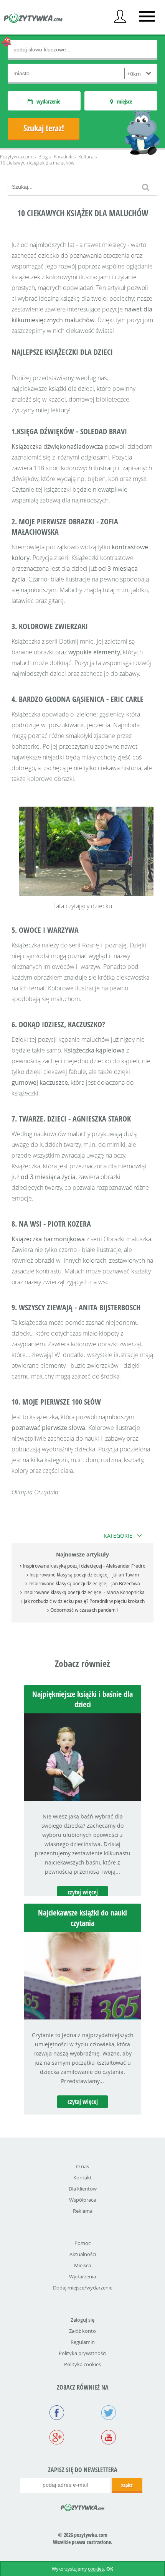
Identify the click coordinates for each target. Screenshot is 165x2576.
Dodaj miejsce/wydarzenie (83, 2288)
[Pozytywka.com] (83, 2506)
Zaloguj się (82, 2320)
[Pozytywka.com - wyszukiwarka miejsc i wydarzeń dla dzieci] (33, 19)
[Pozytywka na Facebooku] (57, 2413)
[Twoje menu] (120, 16)
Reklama (83, 2211)
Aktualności (83, 2254)
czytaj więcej (83, 1892)
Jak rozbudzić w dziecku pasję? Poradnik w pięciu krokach (84, 1601)
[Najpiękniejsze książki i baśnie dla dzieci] (83, 1799)
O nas (82, 2166)
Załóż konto (82, 2331)
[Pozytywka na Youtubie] (108, 2438)
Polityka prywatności (82, 2353)
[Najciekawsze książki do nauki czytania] (83, 2017)
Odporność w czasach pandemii (84, 1610)
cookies (96, 2569)
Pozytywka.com (16, 156)
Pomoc (82, 2243)
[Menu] (147, 16)
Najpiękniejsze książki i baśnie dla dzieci (82, 1699)
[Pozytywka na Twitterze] (108, 2413)
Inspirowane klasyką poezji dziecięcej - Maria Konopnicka (84, 1592)
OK (110, 2569)
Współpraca (82, 2200)
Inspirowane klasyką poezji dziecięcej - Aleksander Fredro (84, 1566)
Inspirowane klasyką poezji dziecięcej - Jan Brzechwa (84, 1583)
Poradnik (63, 156)
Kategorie (118, 1536)
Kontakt (82, 2177)
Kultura (86, 156)
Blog (43, 156)
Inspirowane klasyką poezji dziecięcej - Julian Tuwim (84, 1575)
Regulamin (83, 2342)
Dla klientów (83, 2189)
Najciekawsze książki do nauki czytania (82, 1918)
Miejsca (82, 2265)
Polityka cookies (82, 2364)
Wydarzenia (82, 2276)
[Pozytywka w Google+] (57, 2438)
